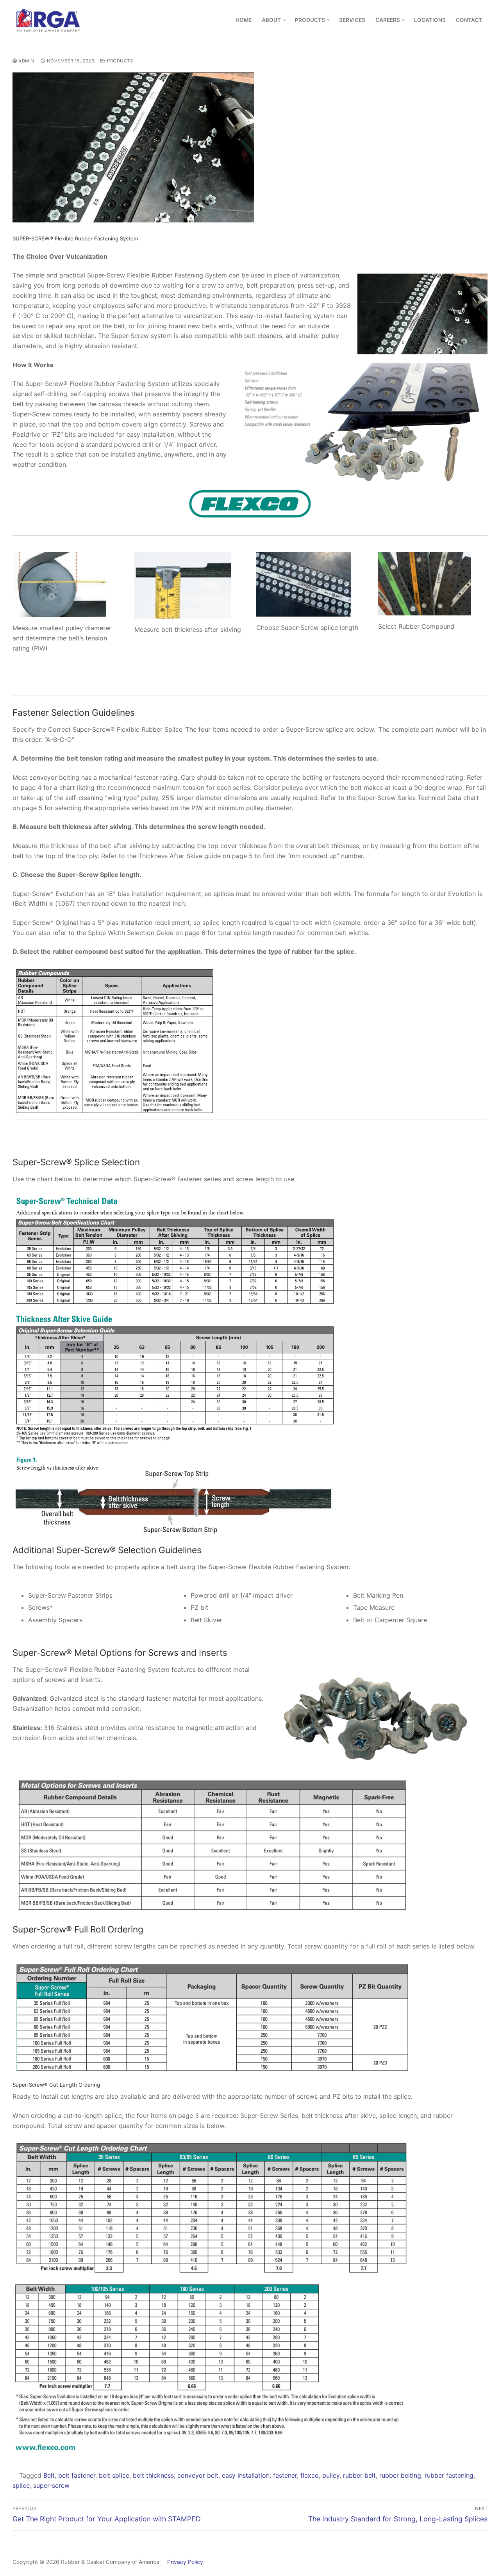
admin (26, 61)
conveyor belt (198, 2475)
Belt (49, 2475)
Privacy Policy (182, 2562)
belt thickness (153, 2475)
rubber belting (400, 2475)
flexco (310, 2475)
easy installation (246, 2475)
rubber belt (359, 2475)
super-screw (51, 2485)
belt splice (114, 2475)
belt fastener (77, 2475)
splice (21, 2485)
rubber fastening (449, 2475)
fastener (285, 2475)
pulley (331, 2475)
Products (119, 61)
